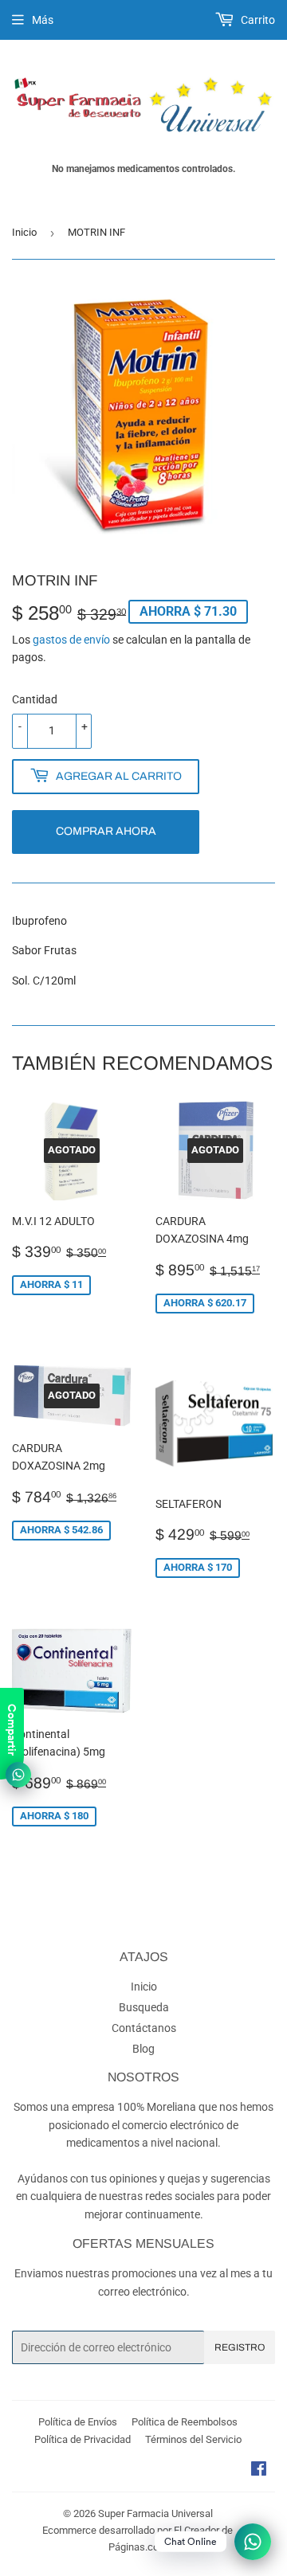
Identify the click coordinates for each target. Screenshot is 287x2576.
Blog (143, 2049)
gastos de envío (71, 640)
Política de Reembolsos (185, 2422)
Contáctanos (144, 2028)
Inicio (24, 232)
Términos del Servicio (193, 2439)
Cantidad (35, 699)
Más (43, 20)
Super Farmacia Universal (155, 2513)
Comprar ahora (106, 831)
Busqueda (144, 2007)
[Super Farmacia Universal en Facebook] (259, 2471)
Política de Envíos (78, 2422)
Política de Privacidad (83, 2439)
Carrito (257, 20)
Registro (240, 2347)
